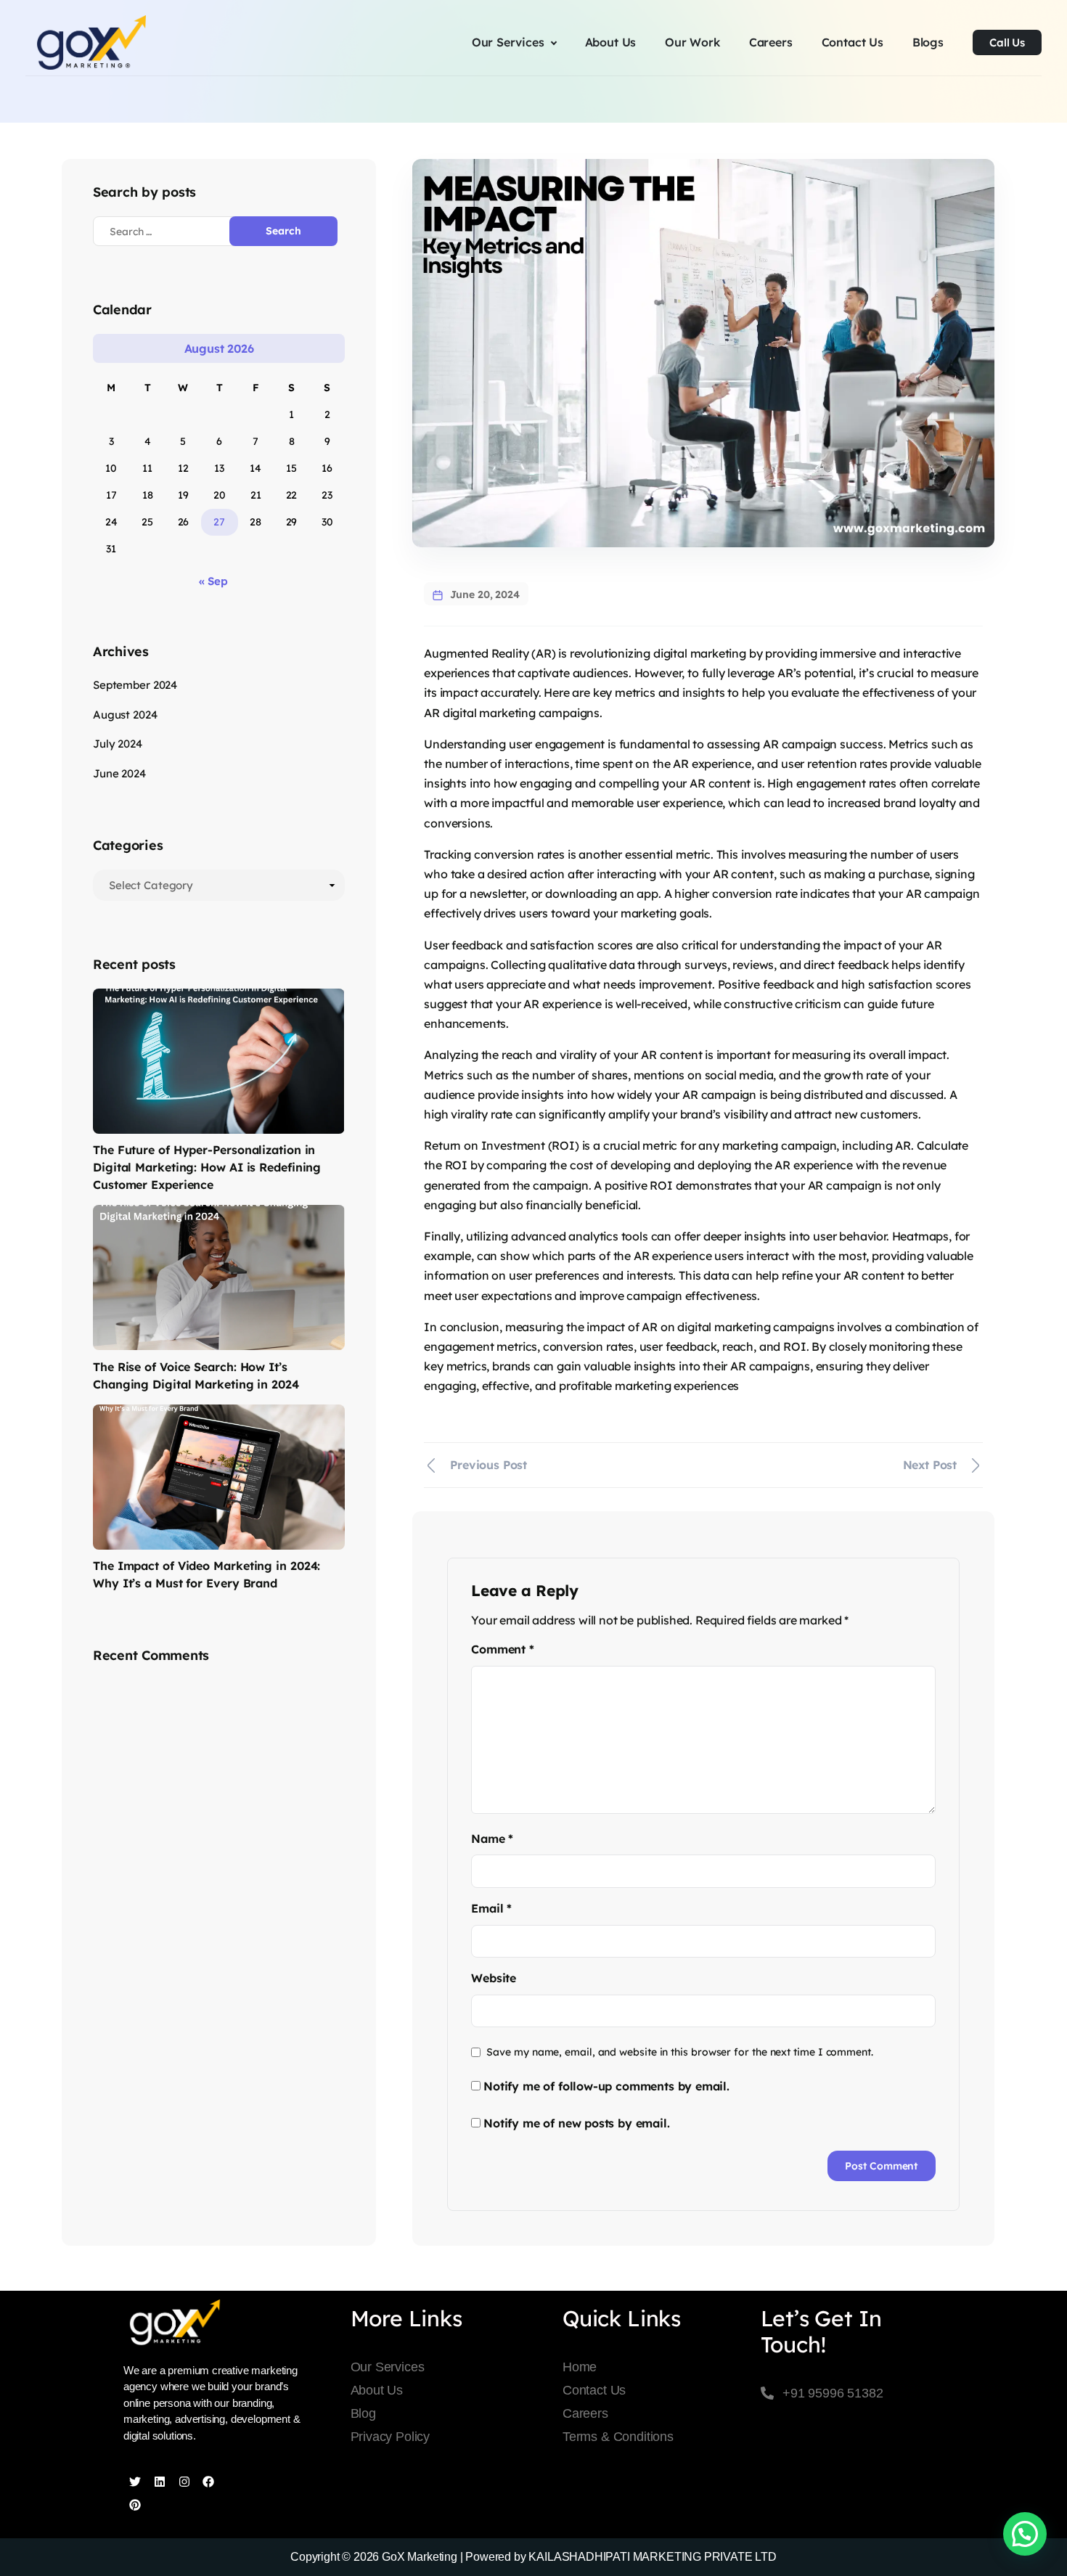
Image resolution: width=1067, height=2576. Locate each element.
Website (494, 1978)
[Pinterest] (135, 2505)
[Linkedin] (160, 2482)
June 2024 (119, 773)
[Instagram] (184, 2482)
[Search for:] (173, 231)
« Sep (213, 581)
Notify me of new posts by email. (576, 2123)
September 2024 (135, 685)
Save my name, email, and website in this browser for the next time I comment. (680, 2052)
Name (492, 1839)
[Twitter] (135, 2482)
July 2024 (118, 744)
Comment (502, 1649)
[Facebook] (208, 2482)
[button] (1025, 2534)
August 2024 (125, 715)
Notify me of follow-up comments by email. (606, 2086)
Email (491, 1908)
